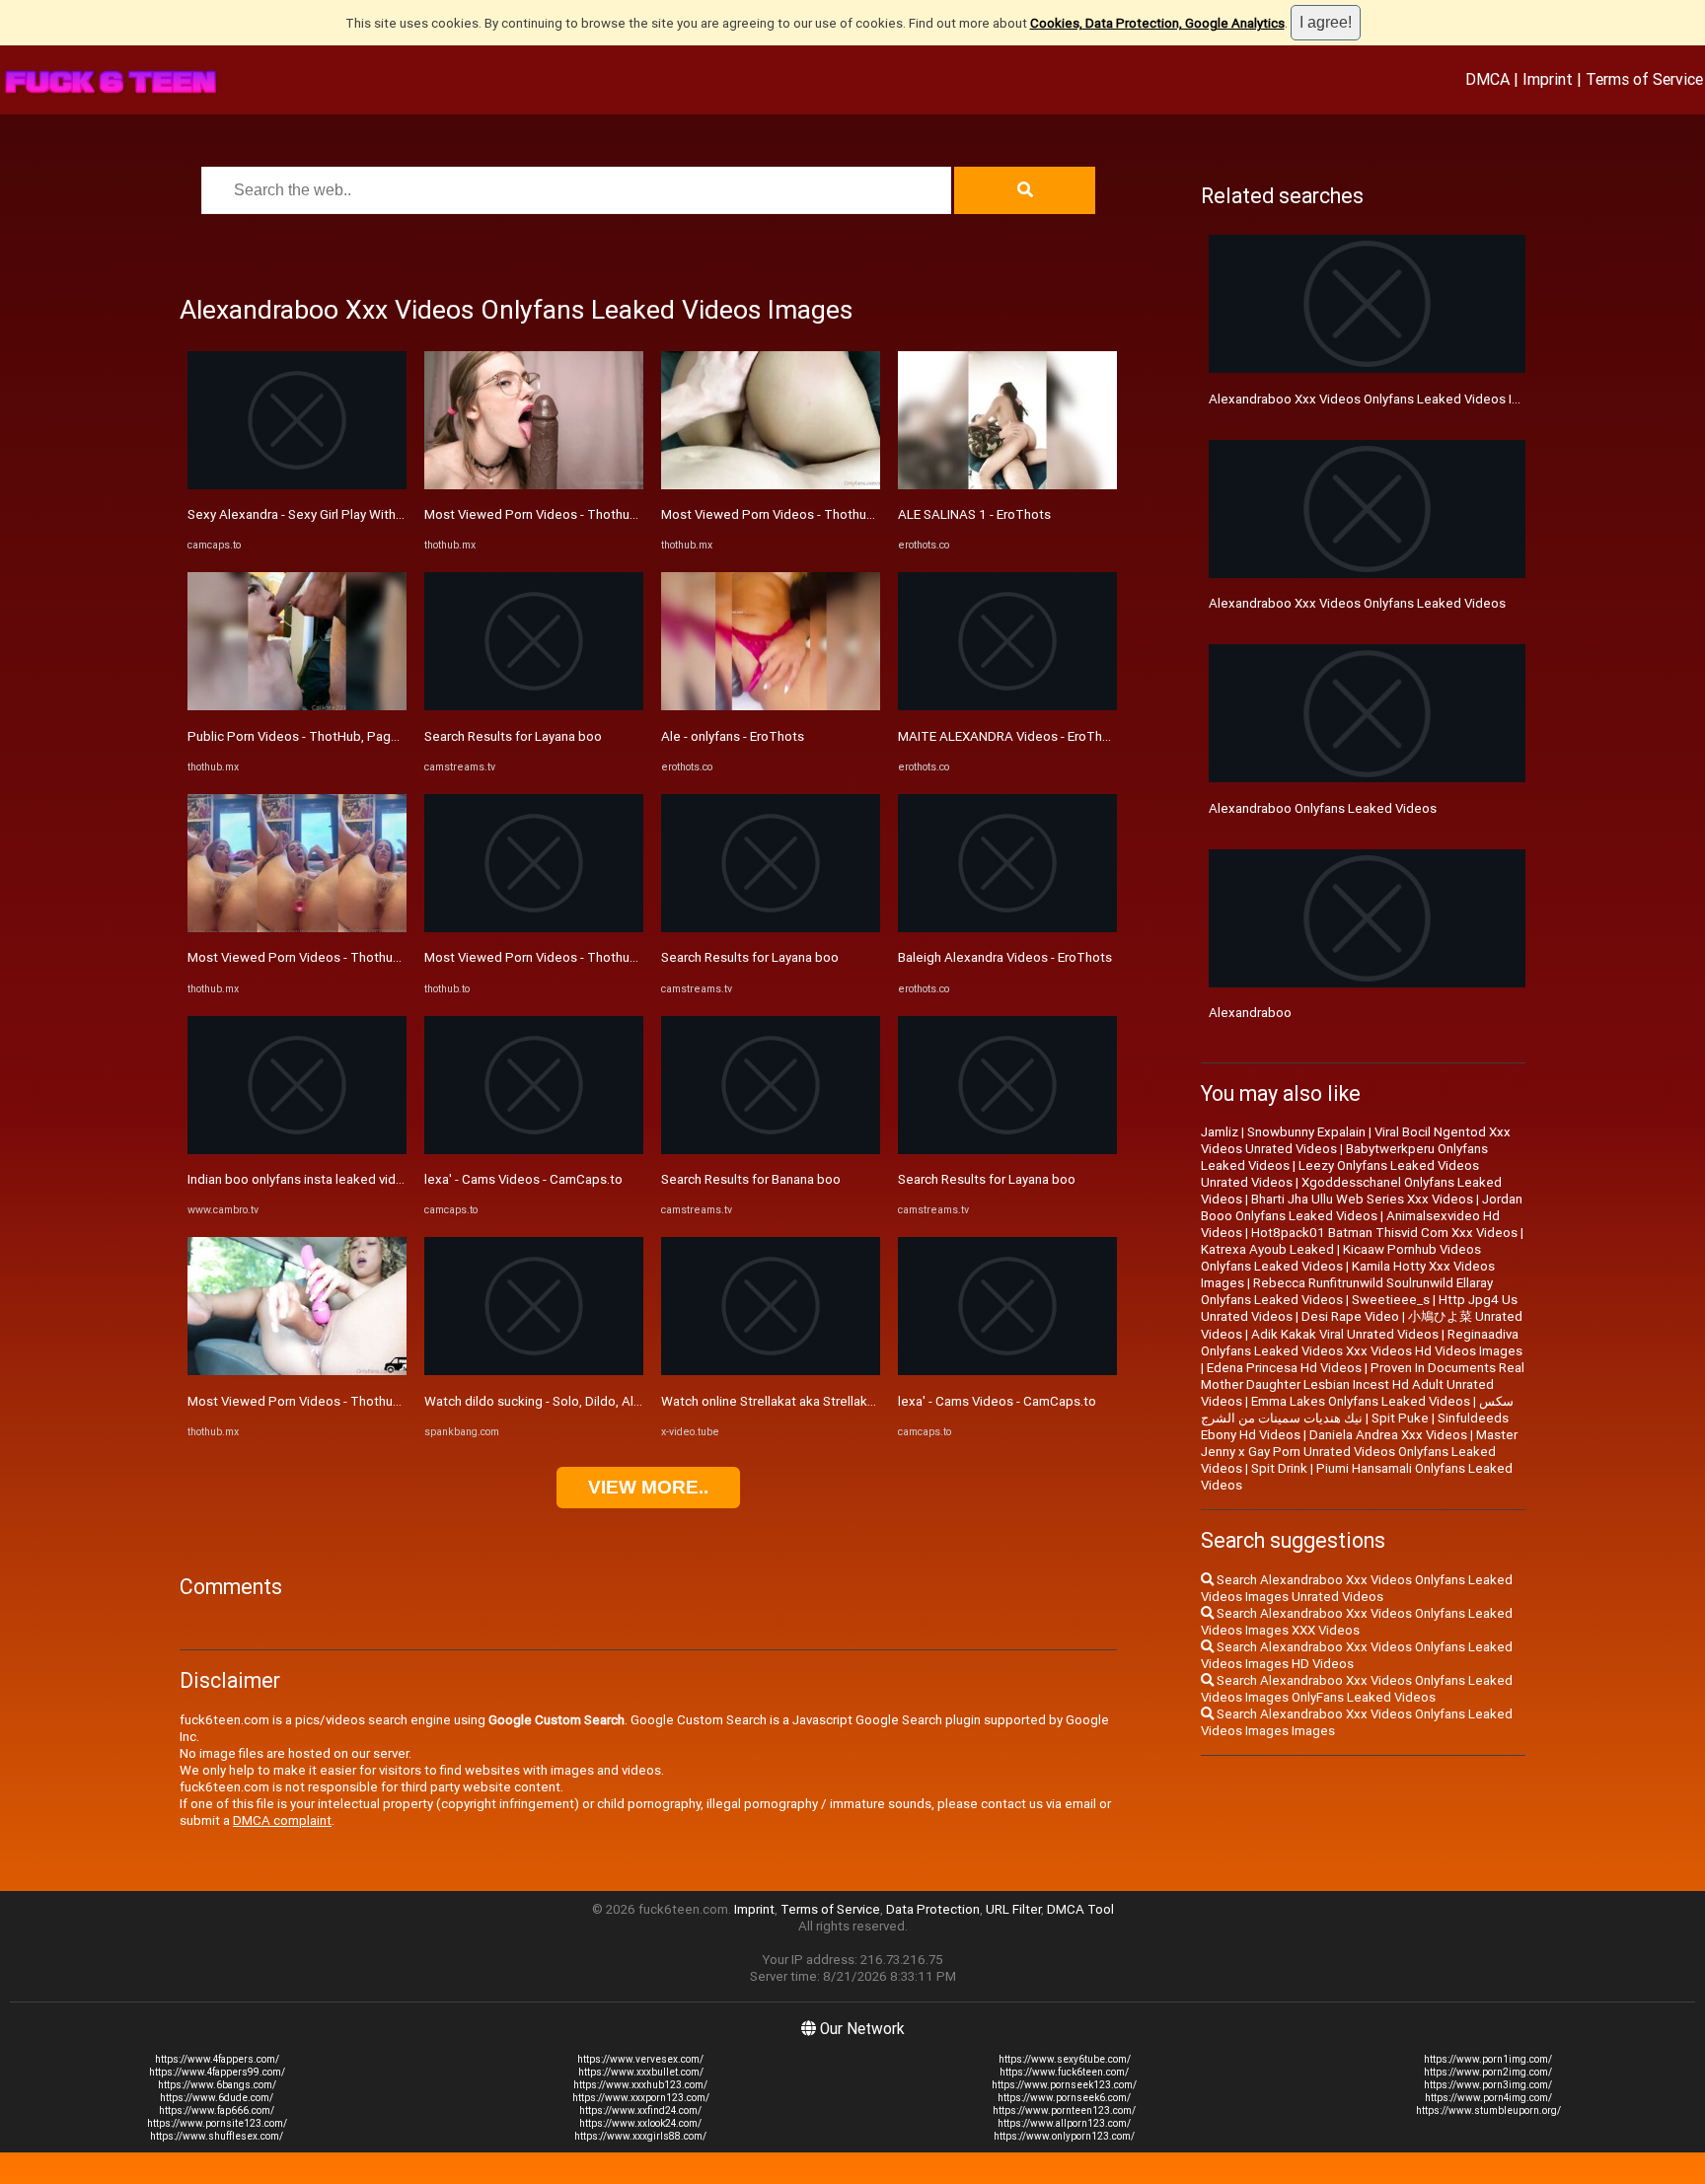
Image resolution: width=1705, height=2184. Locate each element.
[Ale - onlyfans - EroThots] (771, 706)
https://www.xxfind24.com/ (640, 2111)
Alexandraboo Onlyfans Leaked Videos (1323, 808)
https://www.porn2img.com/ (1488, 2072)
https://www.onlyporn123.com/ (1064, 2136)
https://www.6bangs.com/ (217, 2085)
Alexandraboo (1250, 1013)
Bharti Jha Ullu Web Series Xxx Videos (1362, 1199)
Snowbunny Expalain (1306, 1132)
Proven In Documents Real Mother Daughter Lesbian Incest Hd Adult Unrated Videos (1363, 1384)
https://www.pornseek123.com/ (1064, 2085)
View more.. (648, 1487)
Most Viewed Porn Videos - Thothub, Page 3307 (329, 957)
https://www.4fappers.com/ (217, 2059)
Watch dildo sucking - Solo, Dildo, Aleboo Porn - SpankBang (598, 1401)
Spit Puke (1400, 1418)
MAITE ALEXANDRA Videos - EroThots (1010, 736)
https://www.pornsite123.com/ (217, 2123)
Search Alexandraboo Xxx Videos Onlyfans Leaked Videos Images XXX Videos (1357, 1622)
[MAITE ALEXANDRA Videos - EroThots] (1007, 706)
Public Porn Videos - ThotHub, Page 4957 (310, 736)
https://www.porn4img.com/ (1488, 2098)
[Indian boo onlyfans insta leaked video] (297, 1150)
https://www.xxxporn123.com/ (641, 2098)
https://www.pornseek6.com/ (1064, 2098)
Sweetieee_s (1391, 1300)
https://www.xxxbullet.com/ (641, 2072)
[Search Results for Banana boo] (771, 1150)
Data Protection (933, 1909)
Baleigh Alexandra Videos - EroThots (1005, 957)
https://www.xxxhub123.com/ (640, 2085)
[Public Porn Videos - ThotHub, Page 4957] (297, 706)
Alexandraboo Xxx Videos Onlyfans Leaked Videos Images (1380, 399)
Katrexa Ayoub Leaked (1267, 1249)
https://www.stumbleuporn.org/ (1488, 2111)
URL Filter (1013, 1909)
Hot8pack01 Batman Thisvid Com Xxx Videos (1384, 1233)
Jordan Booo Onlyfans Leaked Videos (1362, 1207)
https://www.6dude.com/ (217, 2098)
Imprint (1548, 79)
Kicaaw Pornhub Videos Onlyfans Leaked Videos (1341, 1258)
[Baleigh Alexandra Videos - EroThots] (1007, 928)
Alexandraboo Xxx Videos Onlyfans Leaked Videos (1357, 603)
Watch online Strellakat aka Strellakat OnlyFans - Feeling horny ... (848, 1401)
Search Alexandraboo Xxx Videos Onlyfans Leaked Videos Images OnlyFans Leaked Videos (1357, 1689)
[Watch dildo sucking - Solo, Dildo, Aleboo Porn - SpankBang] (534, 1371)
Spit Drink (1279, 1468)
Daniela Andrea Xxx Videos (1388, 1435)
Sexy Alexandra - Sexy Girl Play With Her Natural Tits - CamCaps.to (380, 514)
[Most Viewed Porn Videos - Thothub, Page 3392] (534, 928)
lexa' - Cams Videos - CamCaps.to (523, 1179)
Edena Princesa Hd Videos (1284, 1368)
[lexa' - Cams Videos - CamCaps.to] (534, 1150)
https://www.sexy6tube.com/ (1065, 2059)
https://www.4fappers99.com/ (217, 2072)
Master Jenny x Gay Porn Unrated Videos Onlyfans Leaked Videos (1359, 1452)
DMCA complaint (282, 1820)
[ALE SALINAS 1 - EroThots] (1007, 485)
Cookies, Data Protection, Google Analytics (1157, 23)
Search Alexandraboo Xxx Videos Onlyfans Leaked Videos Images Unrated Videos (1357, 1588)
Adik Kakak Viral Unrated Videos (1345, 1334)
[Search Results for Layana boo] (534, 706)
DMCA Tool (1080, 1909)
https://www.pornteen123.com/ (1064, 2111)
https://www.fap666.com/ (217, 2111)
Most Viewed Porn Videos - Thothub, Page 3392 (565, 957)
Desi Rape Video (1350, 1316)
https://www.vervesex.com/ (640, 2059)
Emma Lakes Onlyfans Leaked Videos (1361, 1401)
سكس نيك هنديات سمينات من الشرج (1357, 1410)
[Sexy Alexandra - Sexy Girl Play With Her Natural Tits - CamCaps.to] (297, 485)
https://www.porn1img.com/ (1488, 2059)
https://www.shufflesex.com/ (217, 2136)
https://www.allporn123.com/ (1064, 2123)
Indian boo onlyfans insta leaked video (299, 1179)
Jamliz (1220, 1132)
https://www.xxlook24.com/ (640, 2123)
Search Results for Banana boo (751, 1179)
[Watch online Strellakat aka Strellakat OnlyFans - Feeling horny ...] (771, 1371)
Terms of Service (1644, 79)
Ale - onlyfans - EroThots (733, 736)
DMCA (1487, 79)
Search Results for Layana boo (513, 736)
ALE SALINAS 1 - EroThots (974, 514)
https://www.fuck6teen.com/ (1064, 2072)
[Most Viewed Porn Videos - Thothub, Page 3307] (297, 928)
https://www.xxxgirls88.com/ (640, 2136)
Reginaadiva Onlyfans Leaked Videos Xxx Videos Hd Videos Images (1362, 1343)
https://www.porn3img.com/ (1488, 2085)
